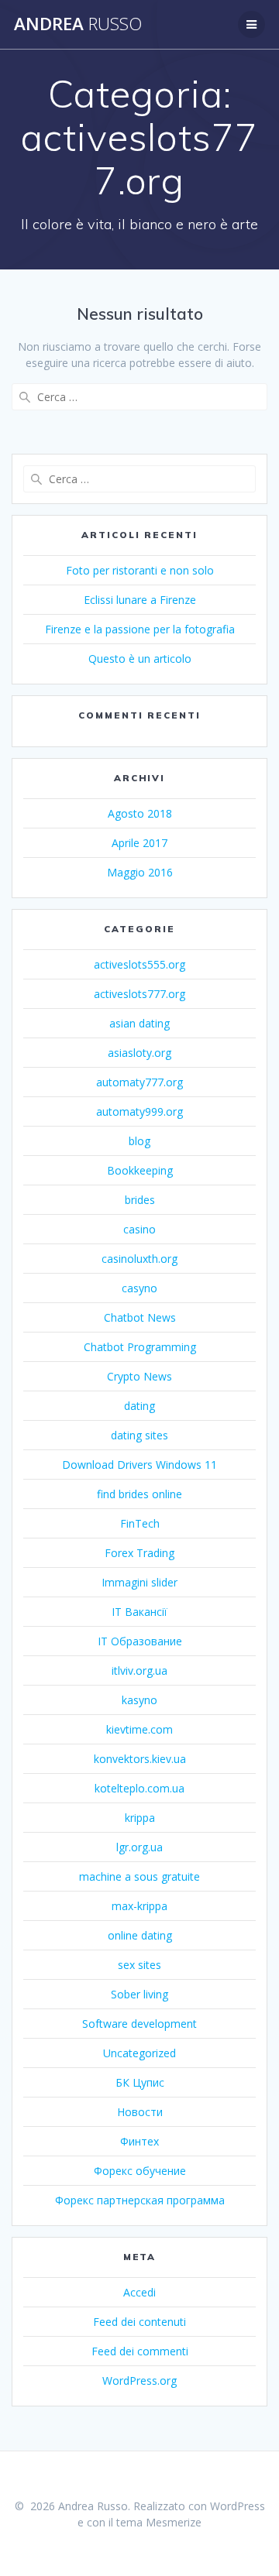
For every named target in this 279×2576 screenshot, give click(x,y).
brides (140, 1200)
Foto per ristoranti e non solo (140, 570)
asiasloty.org (139, 1053)
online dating (140, 1935)
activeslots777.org (139, 994)
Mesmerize (174, 2522)
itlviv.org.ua (139, 1670)
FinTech (140, 1523)
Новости (140, 2112)
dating (139, 1406)
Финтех (139, 2141)
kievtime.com (139, 1729)
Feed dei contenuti (139, 2322)
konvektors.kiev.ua (140, 1759)
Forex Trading (139, 1553)
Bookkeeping (140, 1170)
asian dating (139, 1023)
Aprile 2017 (139, 843)
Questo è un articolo (140, 659)
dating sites (139, 1435)
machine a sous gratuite (139, 1876)
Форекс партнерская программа (140, 2200)
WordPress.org (139, 2380)
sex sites (139, 1965)
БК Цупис (140, 2082)
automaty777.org (139, 1082)
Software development (139, 2024)
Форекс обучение (140, 2171)
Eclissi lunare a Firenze (140, 600)
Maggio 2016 (140, 872)
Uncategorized (139, 2053)
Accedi (139, 2292)
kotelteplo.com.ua (139, 1788)
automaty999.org (139, 1111)
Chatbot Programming (140, 1347)
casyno (139, 1288)
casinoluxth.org (139, 1259)
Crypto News (139, 1376)
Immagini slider (139, 1582)
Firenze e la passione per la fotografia (140, 629)
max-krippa (139, 1906)
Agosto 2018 (140, 813)
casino (139, 1229)
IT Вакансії (139, 1612)
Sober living (139, 1994)
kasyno (139, 1700)
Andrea (78, 24)
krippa (140, 1818)
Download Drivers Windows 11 (139, 1465)
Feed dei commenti (140, 2351)
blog (139, 1141)
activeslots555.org (139, 964)
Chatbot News (140, 1317)
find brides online (139, 1494)
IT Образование (140, 1641)
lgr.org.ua (139, 1847)
